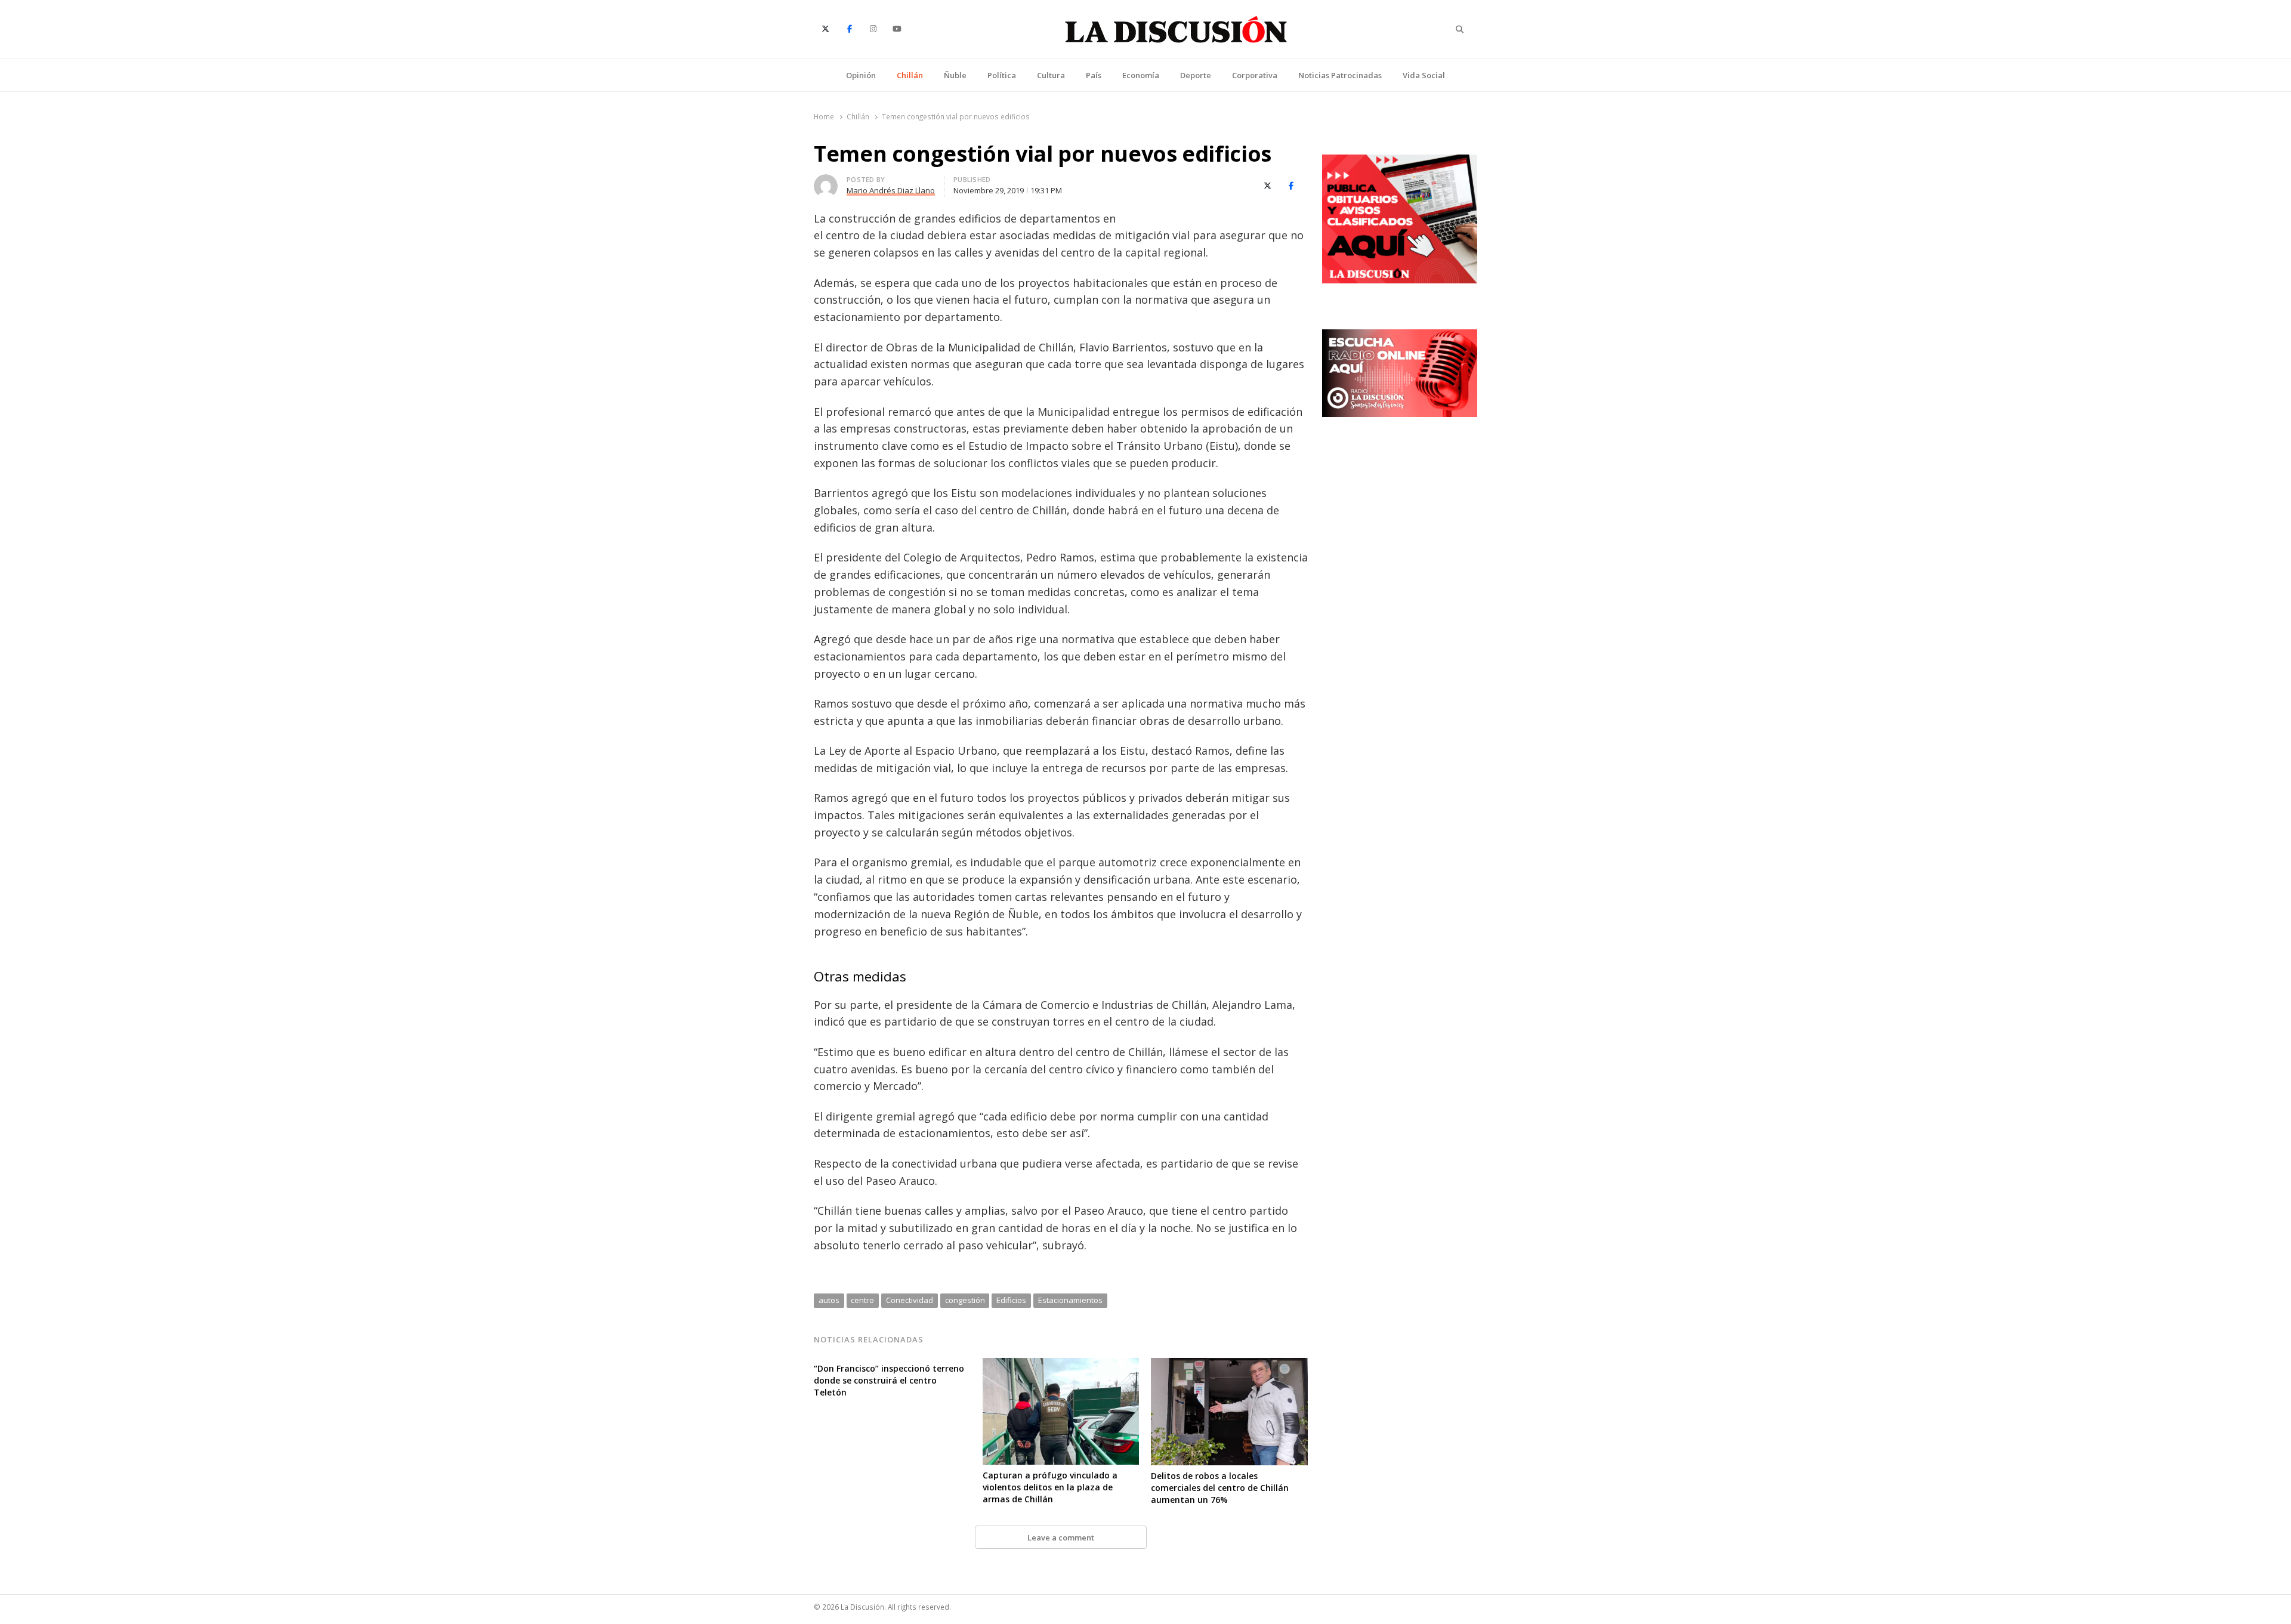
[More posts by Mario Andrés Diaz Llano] (826, 181)
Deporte (1196, 75)
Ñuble (955, 75)
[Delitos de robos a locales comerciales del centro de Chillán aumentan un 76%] (1229, 1365)
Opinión (861, 75)
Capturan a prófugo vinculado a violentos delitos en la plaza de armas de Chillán (1050, 1487)
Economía (1141, 75)
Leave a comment (1061, 1537)
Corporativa (1255, 75)
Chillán (910, 75)
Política (1002, 75)
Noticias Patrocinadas (1340, 75)
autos (829, 1300)
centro (862, 1300)
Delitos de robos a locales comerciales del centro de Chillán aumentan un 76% (1220, 1488)
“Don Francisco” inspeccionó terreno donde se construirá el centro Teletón (889, 1380)
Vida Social (1424, 75)
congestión (965, 1300)
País (1094, 75)
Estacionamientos (1070, 1300)
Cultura (1051, 75)
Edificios (1011, 1300)
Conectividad (910, 1300)
